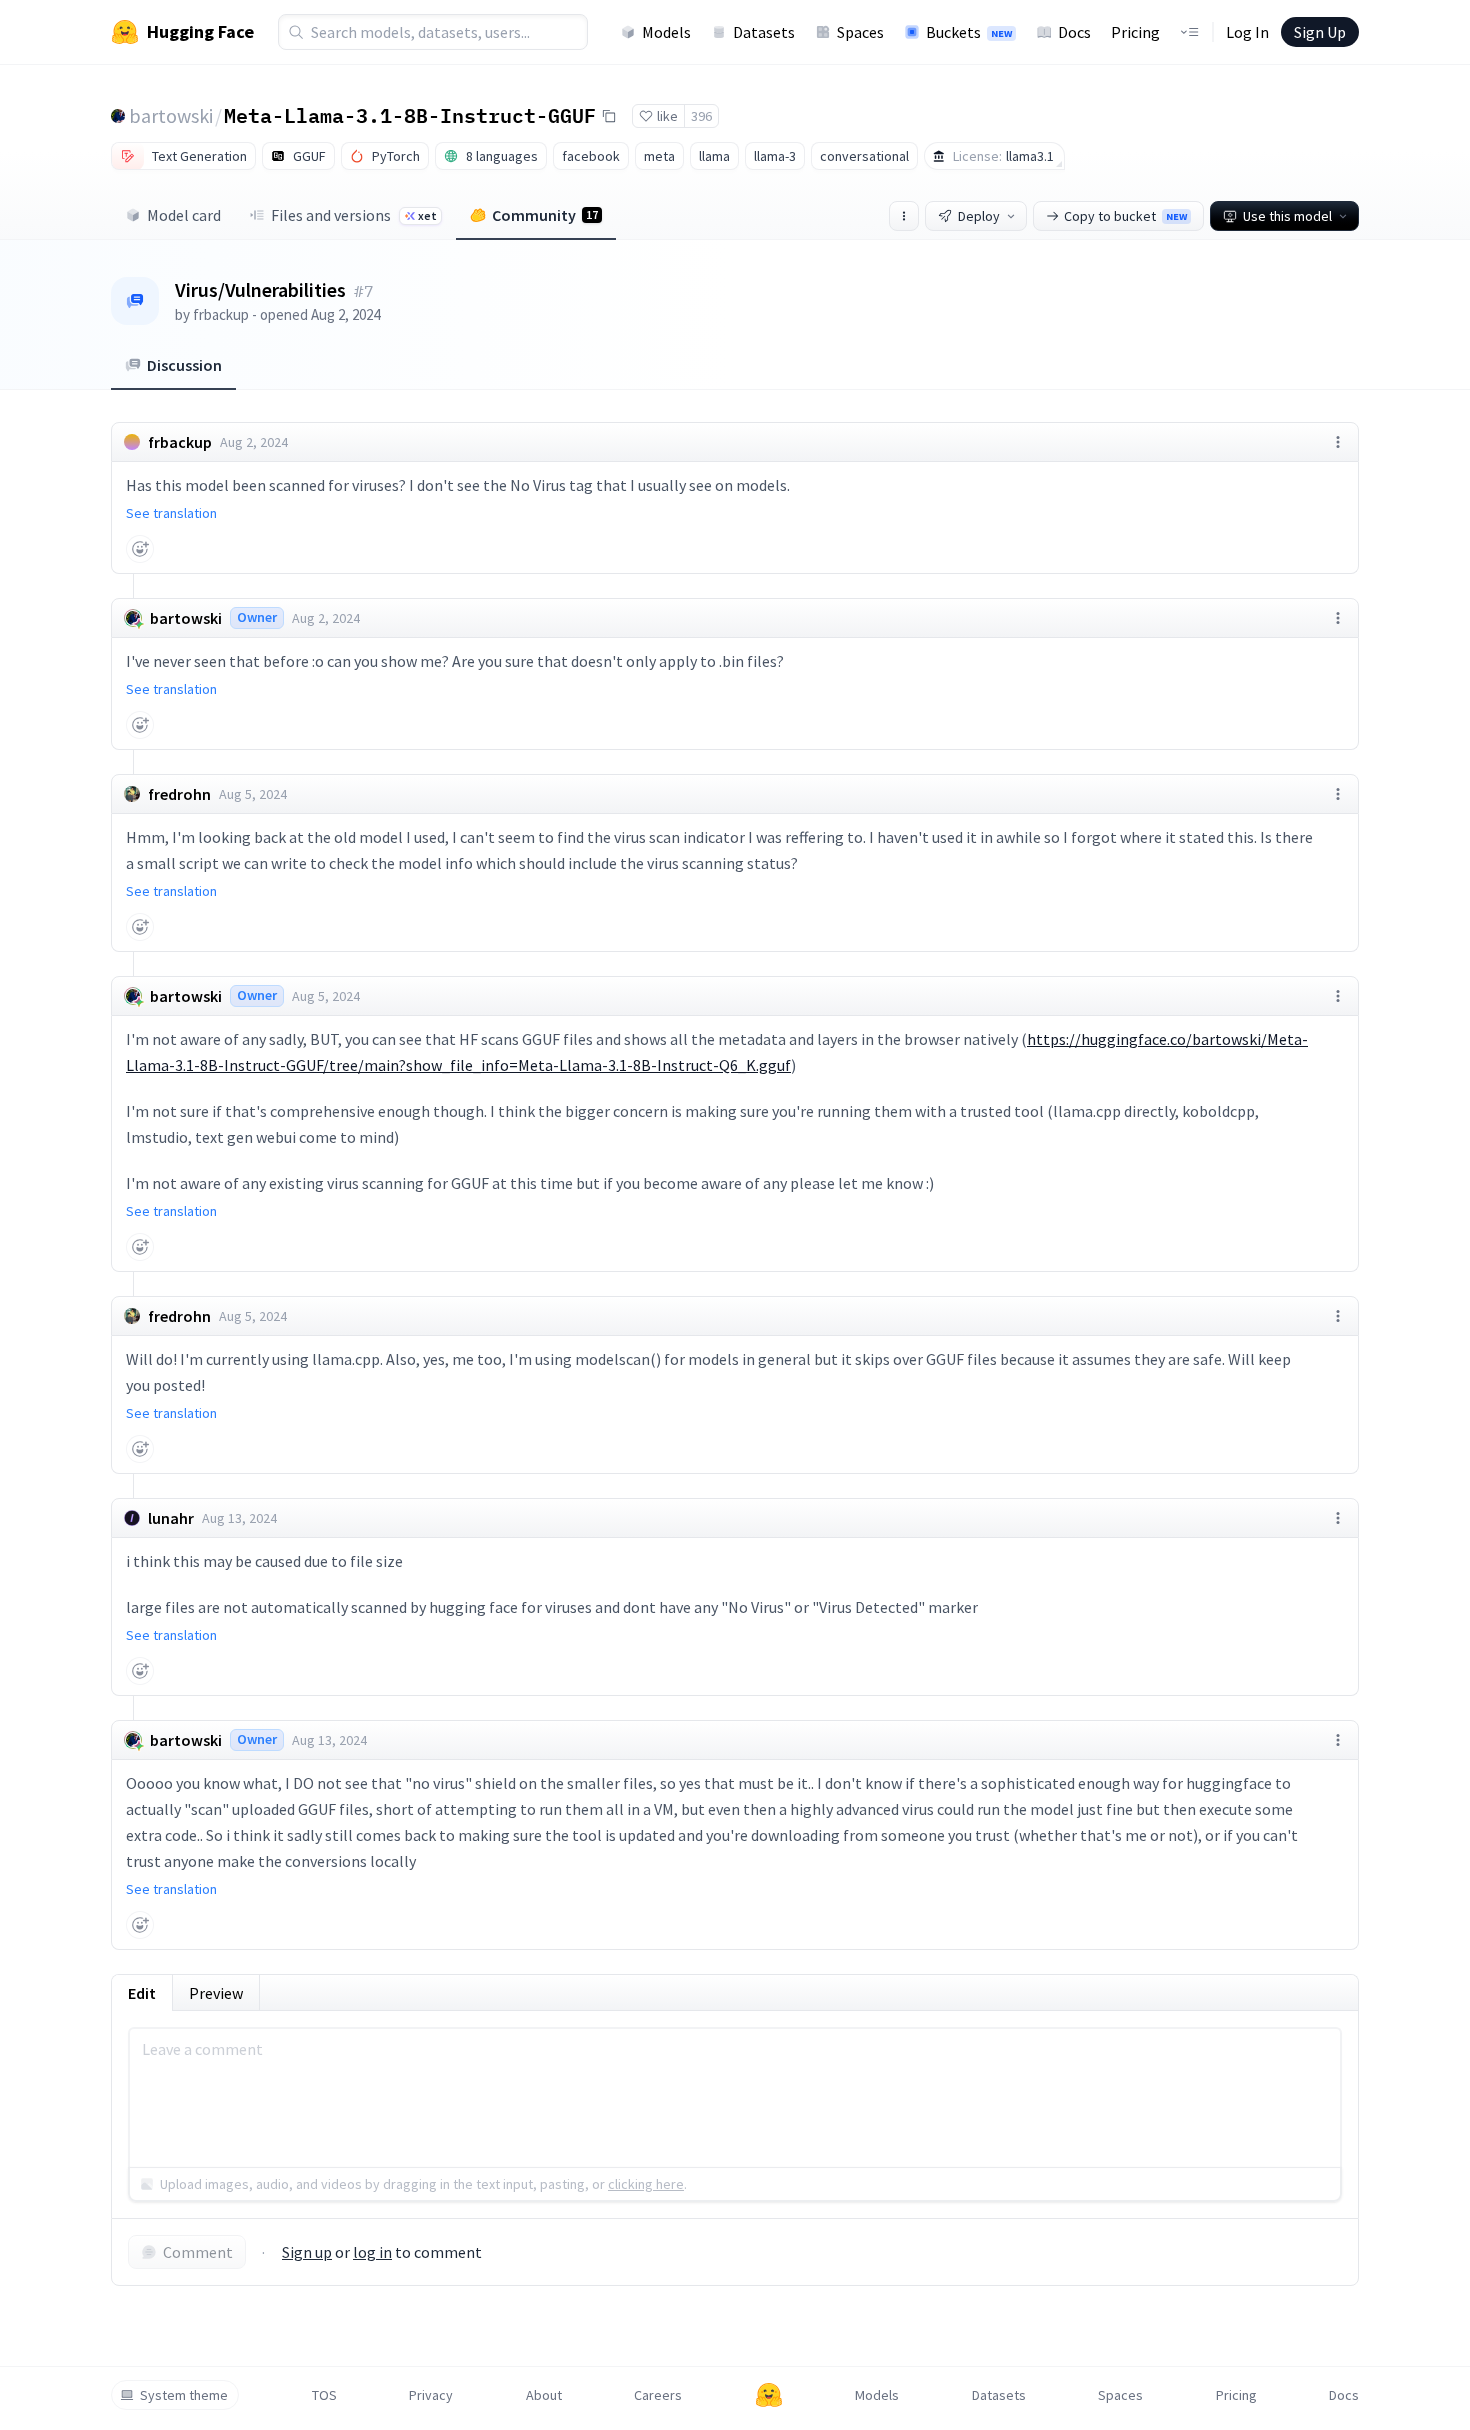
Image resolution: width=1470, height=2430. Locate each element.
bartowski (171, 115)
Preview (216, 1993)
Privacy (431, 2395)
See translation (171, 513)
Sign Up (1320, 32)
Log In (1247, 32)
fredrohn (179, 794)
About (544, 2395)
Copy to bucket (1125, 216)
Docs (1074, 32)
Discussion (184, 365)
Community (545, 215)
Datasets (764, 32)
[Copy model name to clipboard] (609, 116)
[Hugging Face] (769, 2395)
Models (666, 32)
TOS (324, 2395)
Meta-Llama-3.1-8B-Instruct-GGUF (410, 115)
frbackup (221, 314)
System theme (184, 2395)
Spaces (860, 32)
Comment (198, 2252)
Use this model (1287, 216)
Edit (142, 1993)
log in (372, 2252)
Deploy (979, 216)
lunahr (171, 1518)
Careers (658, 2395)
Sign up (307, 2252)
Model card (184, 215)
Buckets (969, 32)
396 (701, 116)
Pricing (1135, 32)
